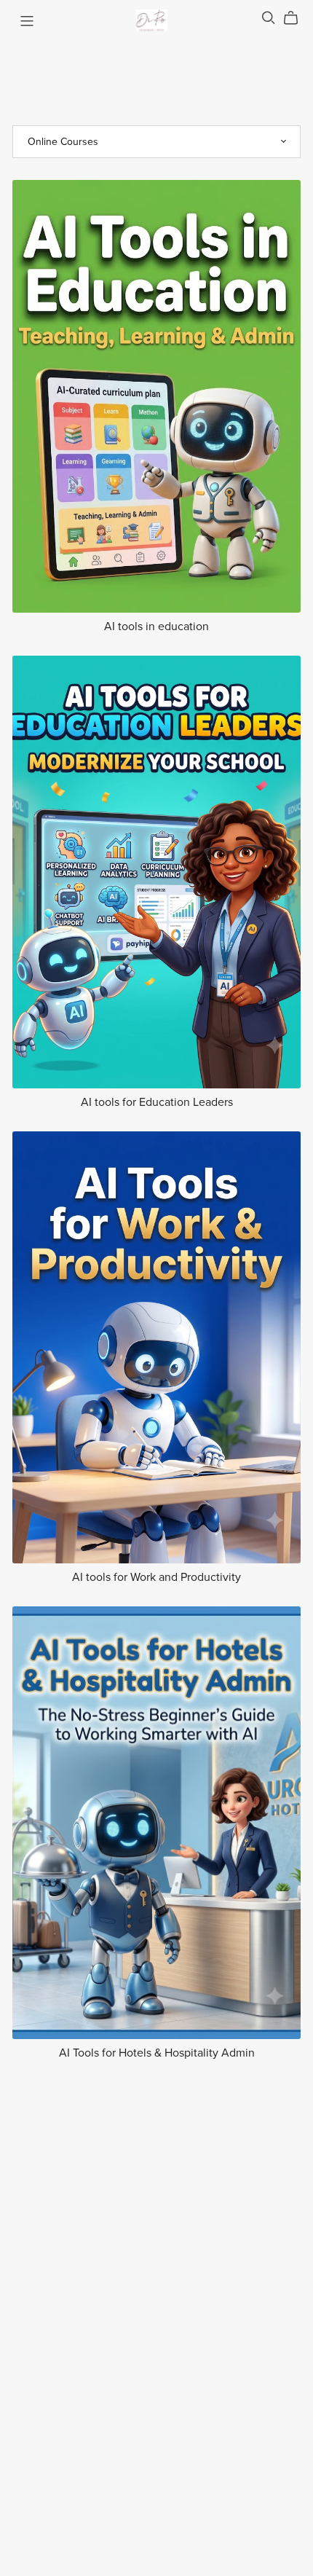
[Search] (269, 18)
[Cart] (297, 18)
